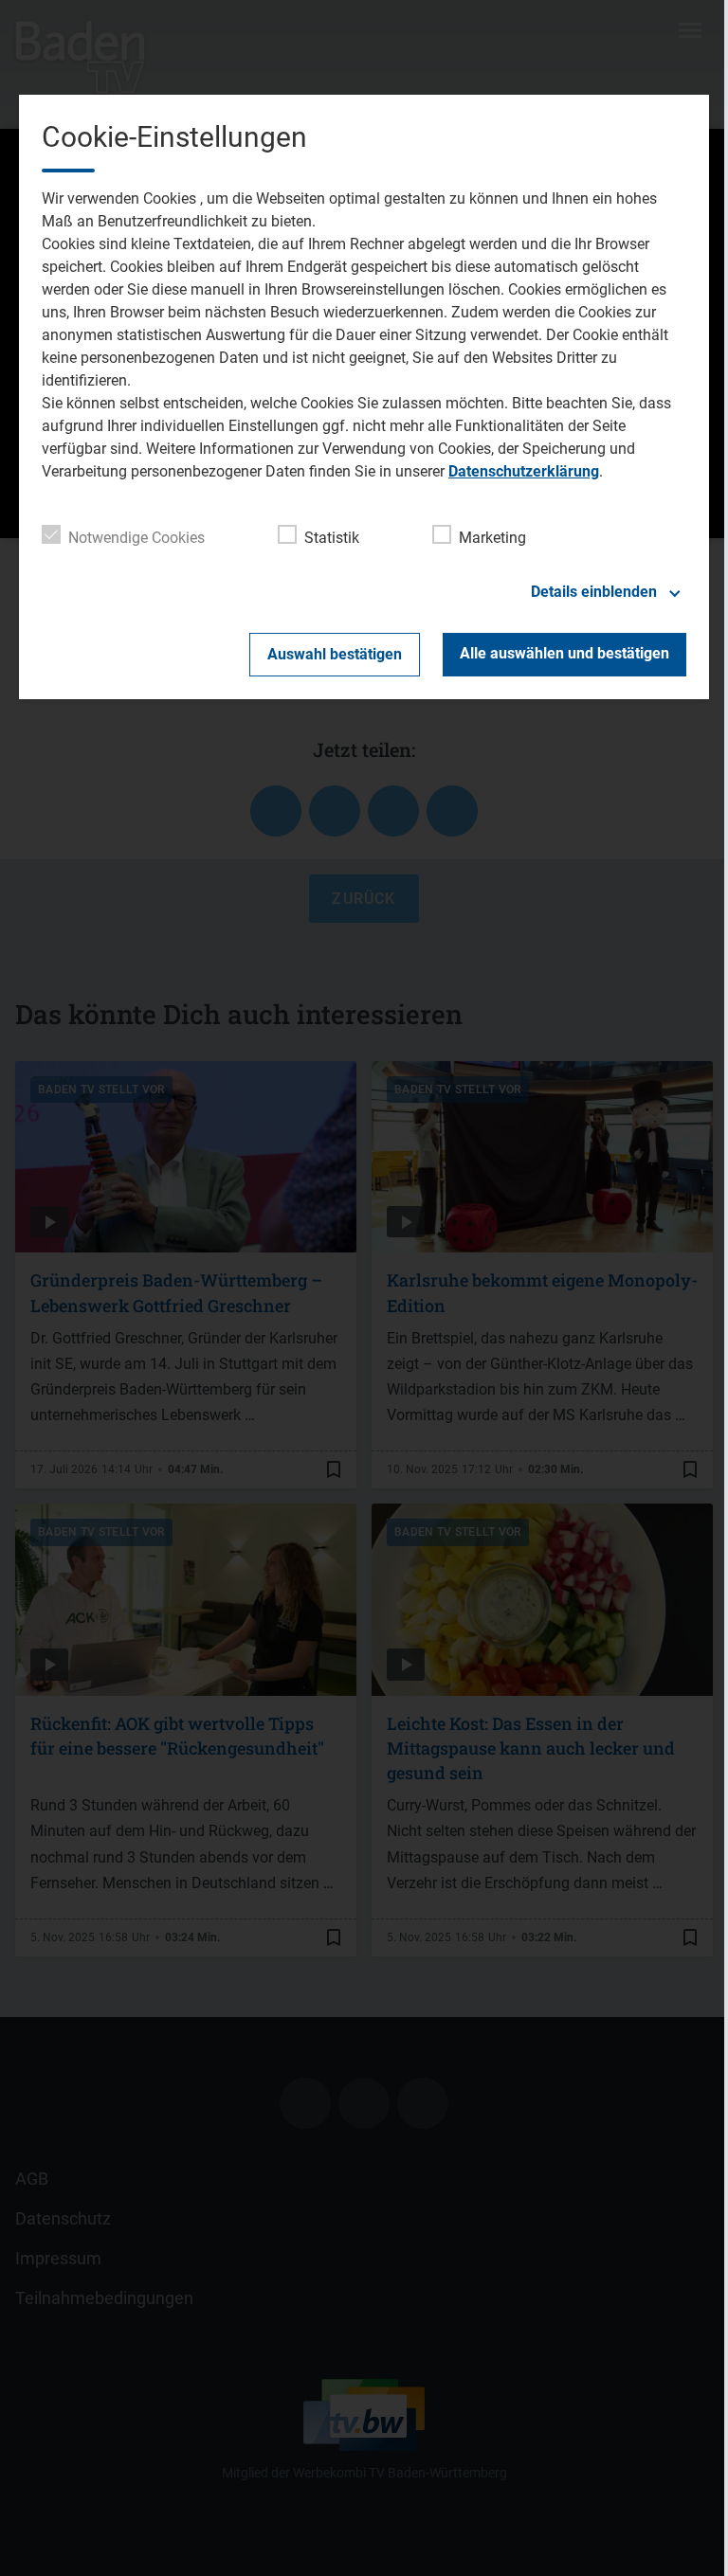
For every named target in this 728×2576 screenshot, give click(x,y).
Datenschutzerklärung (524, 471)
